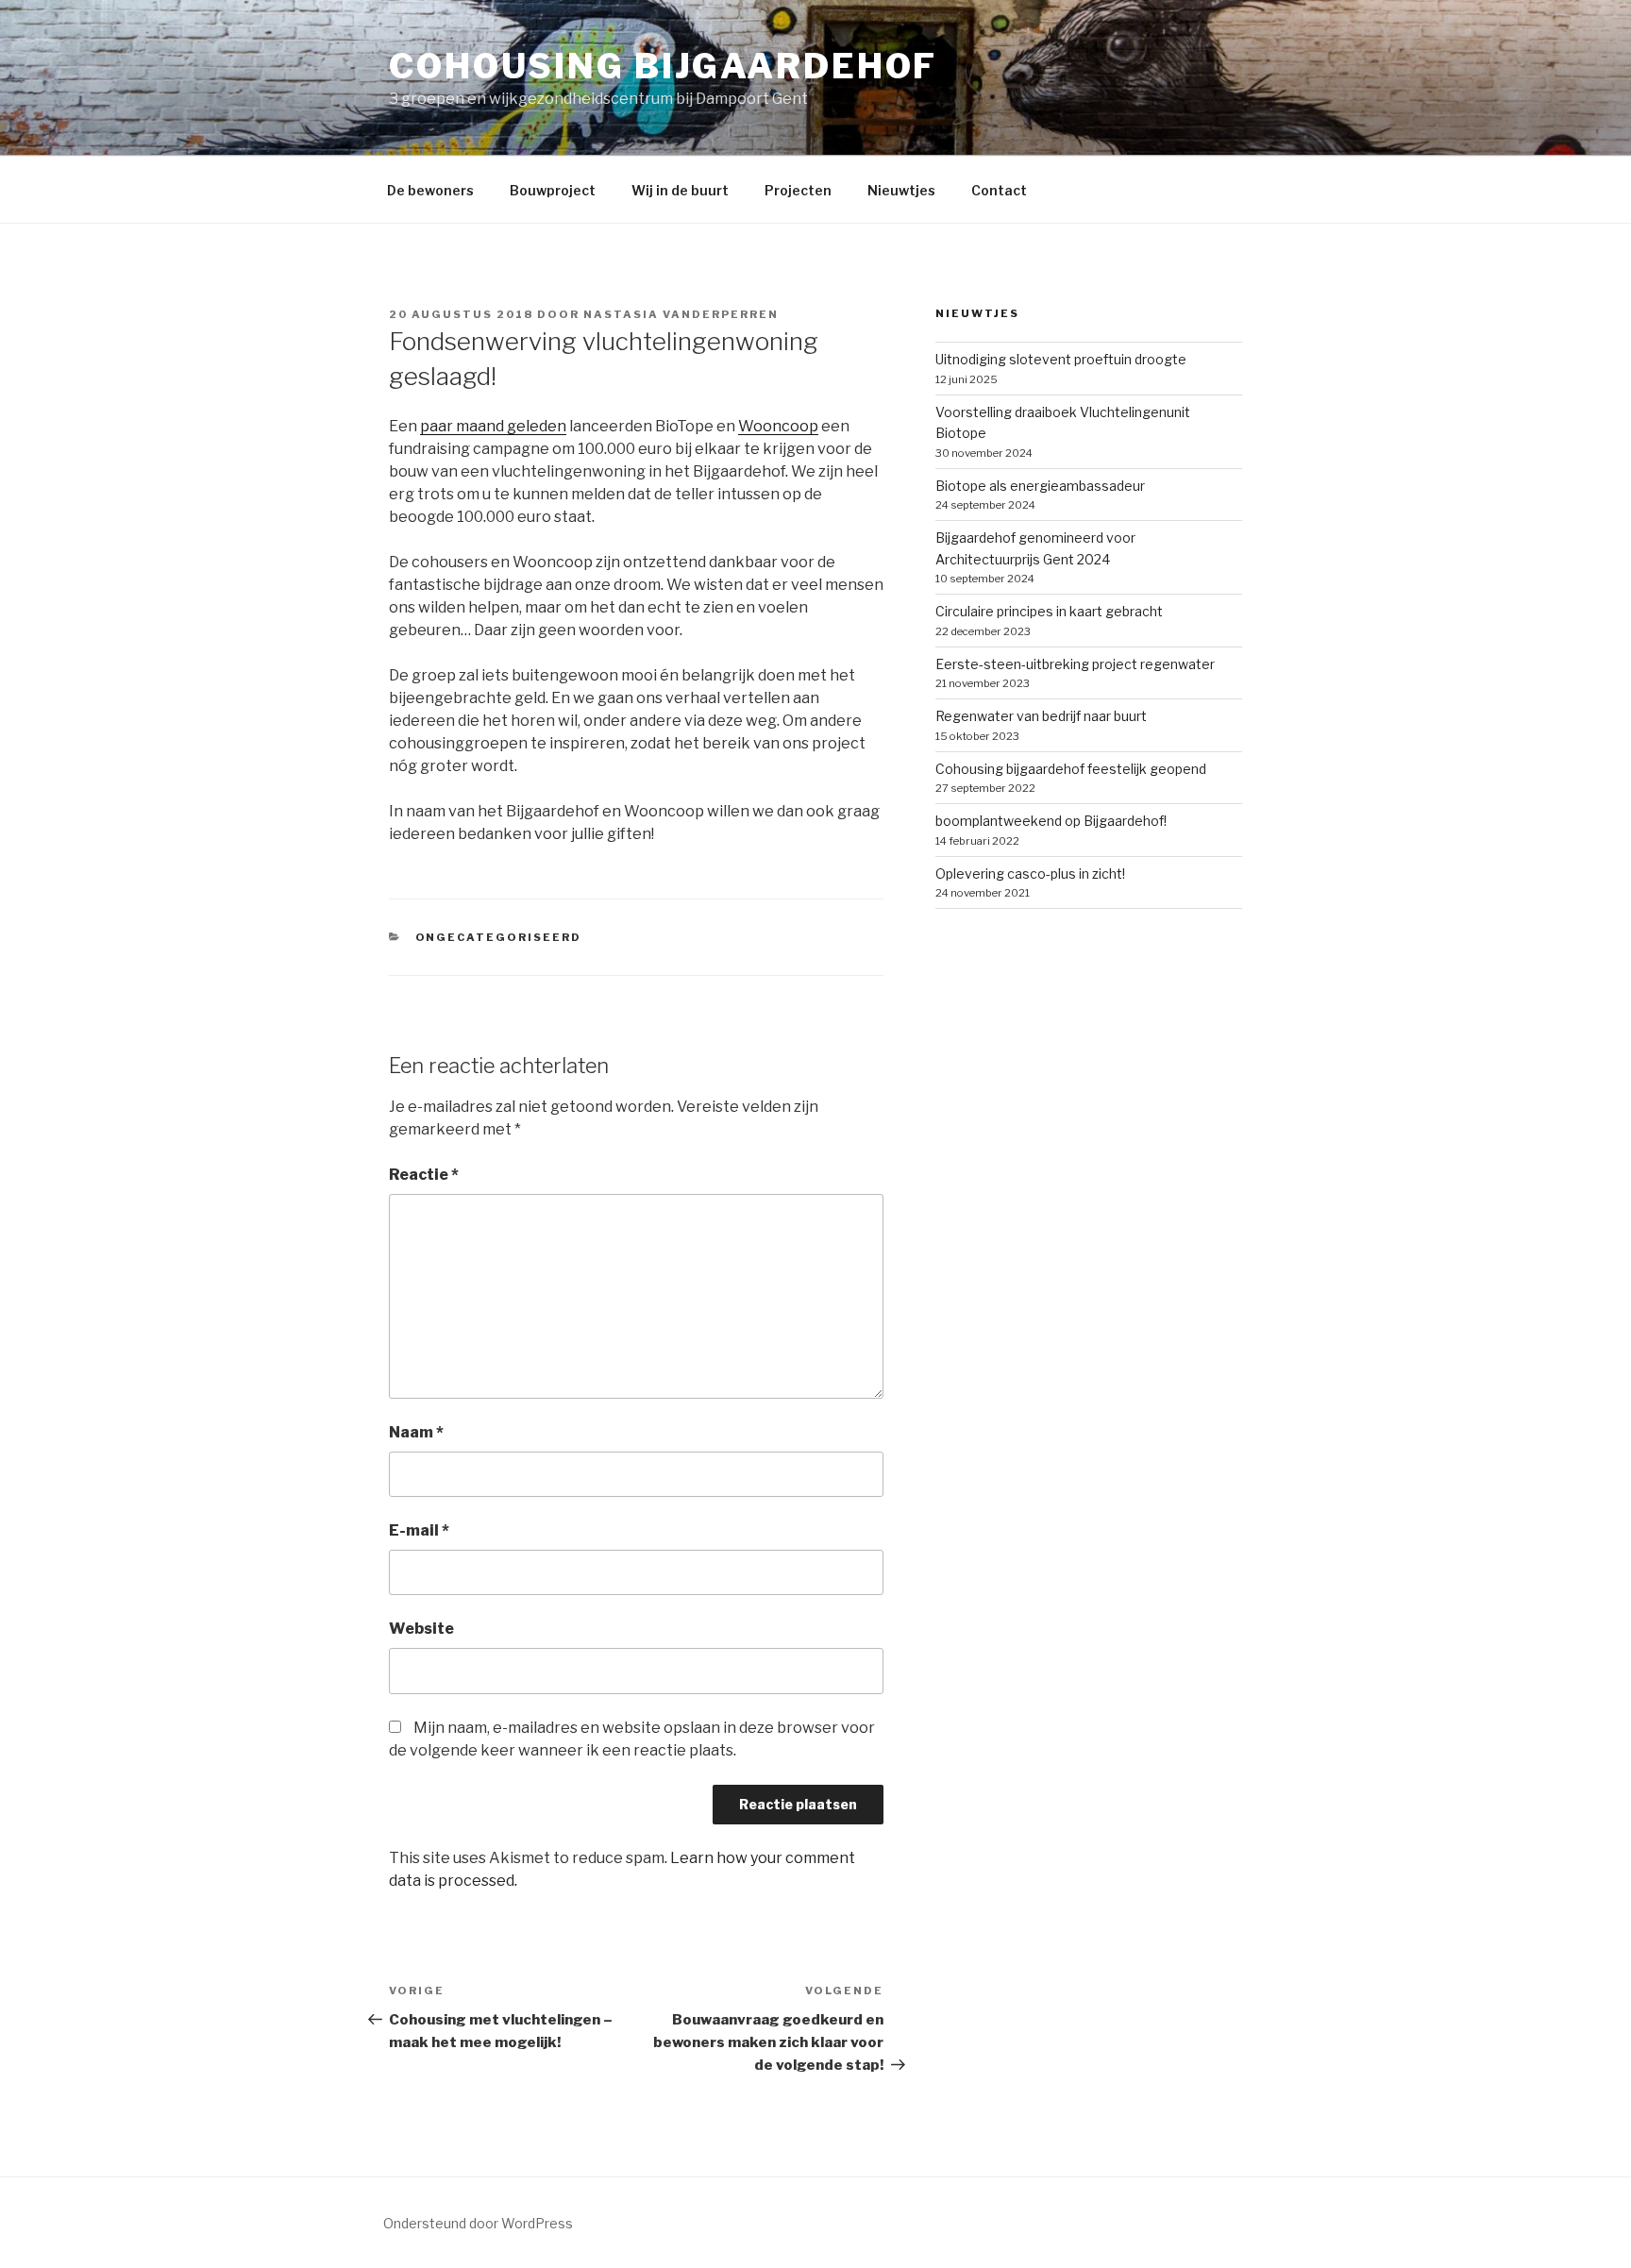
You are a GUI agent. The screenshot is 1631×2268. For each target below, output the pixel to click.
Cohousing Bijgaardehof (663, 66)
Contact (999, 190)
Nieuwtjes (901, 190)
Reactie (424, 1175)
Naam (416, 1432)
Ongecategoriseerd (499, 937)
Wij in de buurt (680, 190)
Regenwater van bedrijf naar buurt (1041, 716)
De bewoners (430, 190)
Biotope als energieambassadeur (1040, 486)
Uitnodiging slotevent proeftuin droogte (1061, 359)
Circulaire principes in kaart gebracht (1049, 611)
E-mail (419, 1530)
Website (421, 1629)
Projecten (798, 190)
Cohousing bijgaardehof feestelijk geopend (1071, 769)
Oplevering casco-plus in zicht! (1030, 874)
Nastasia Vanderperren (681, 314)
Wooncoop (778, 426)
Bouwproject (553, 190)
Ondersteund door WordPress (478, 2223)
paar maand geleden (493, 426)
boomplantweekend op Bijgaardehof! (1051, 821)
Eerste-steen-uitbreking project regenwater (1075, 664)
